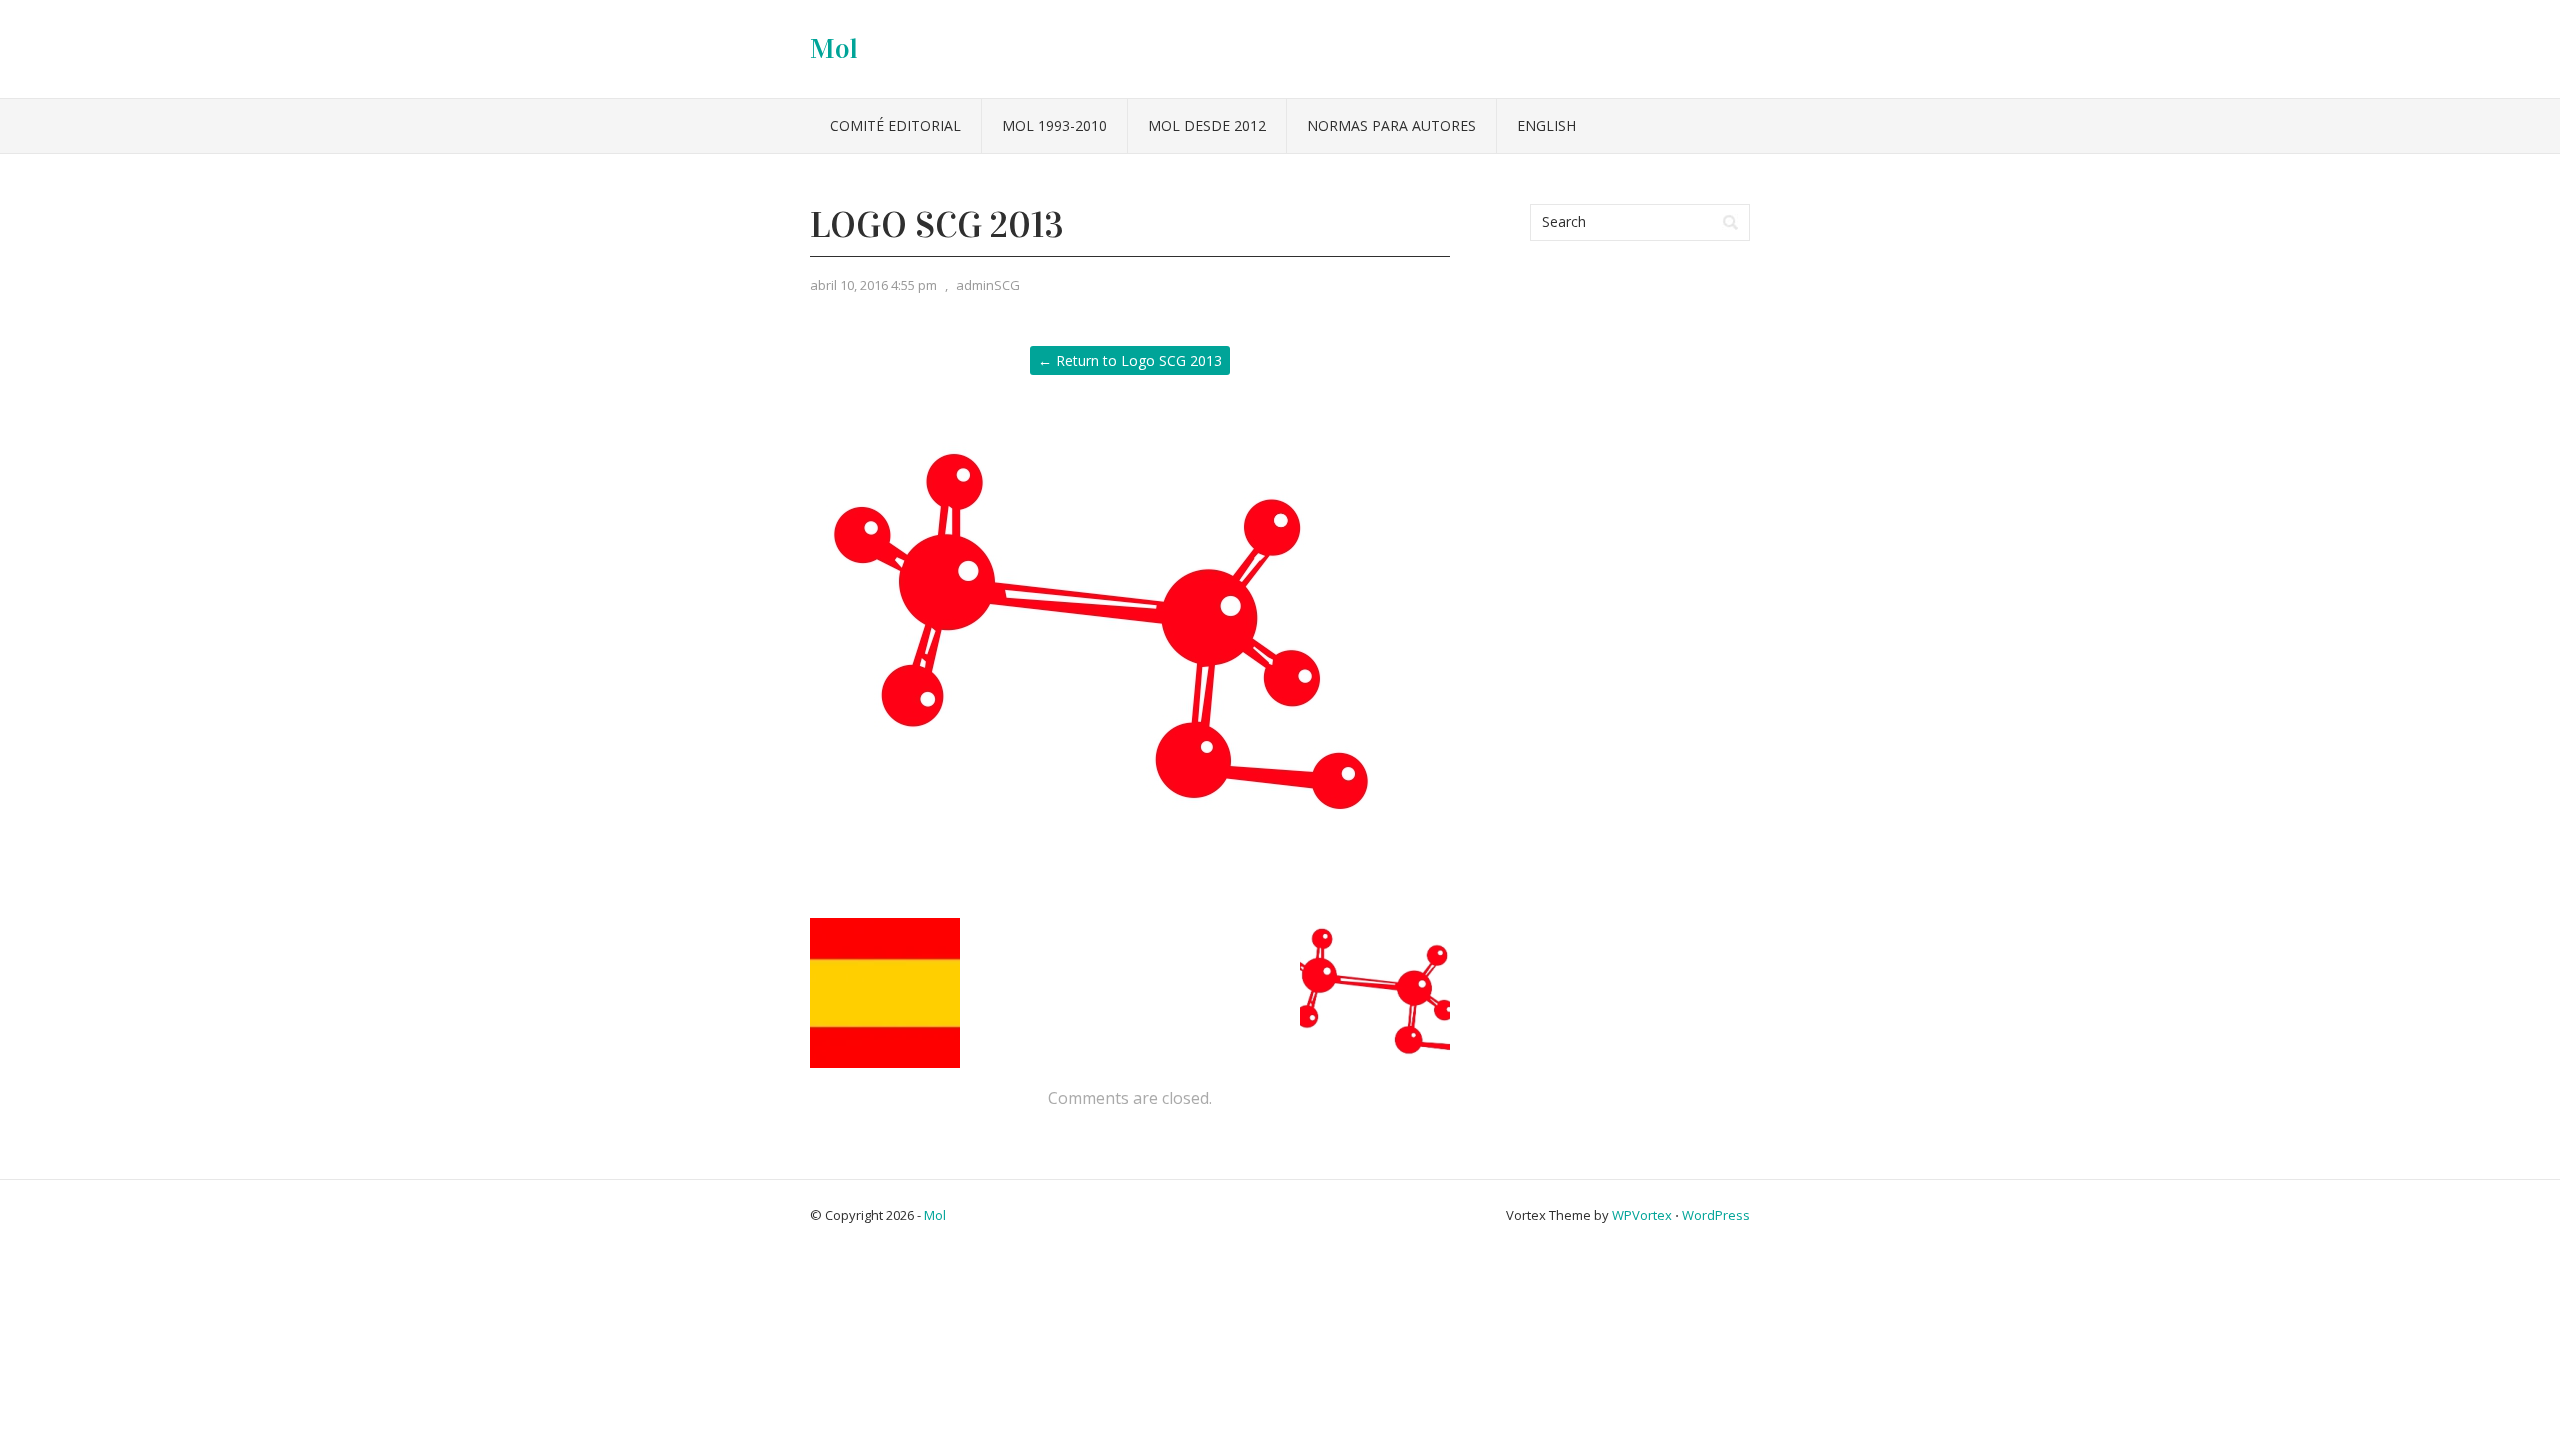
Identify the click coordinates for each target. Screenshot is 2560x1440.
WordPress (1716, 1215)
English (1546, 125)
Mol (834, 49)
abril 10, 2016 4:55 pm (873, 285)
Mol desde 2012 (1207, 125)
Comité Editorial (895, 125)
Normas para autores (1391, 125)
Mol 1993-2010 (1054, 125)
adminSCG (988, 285)
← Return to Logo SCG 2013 (1130, 360)
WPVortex (1642, 1215)
